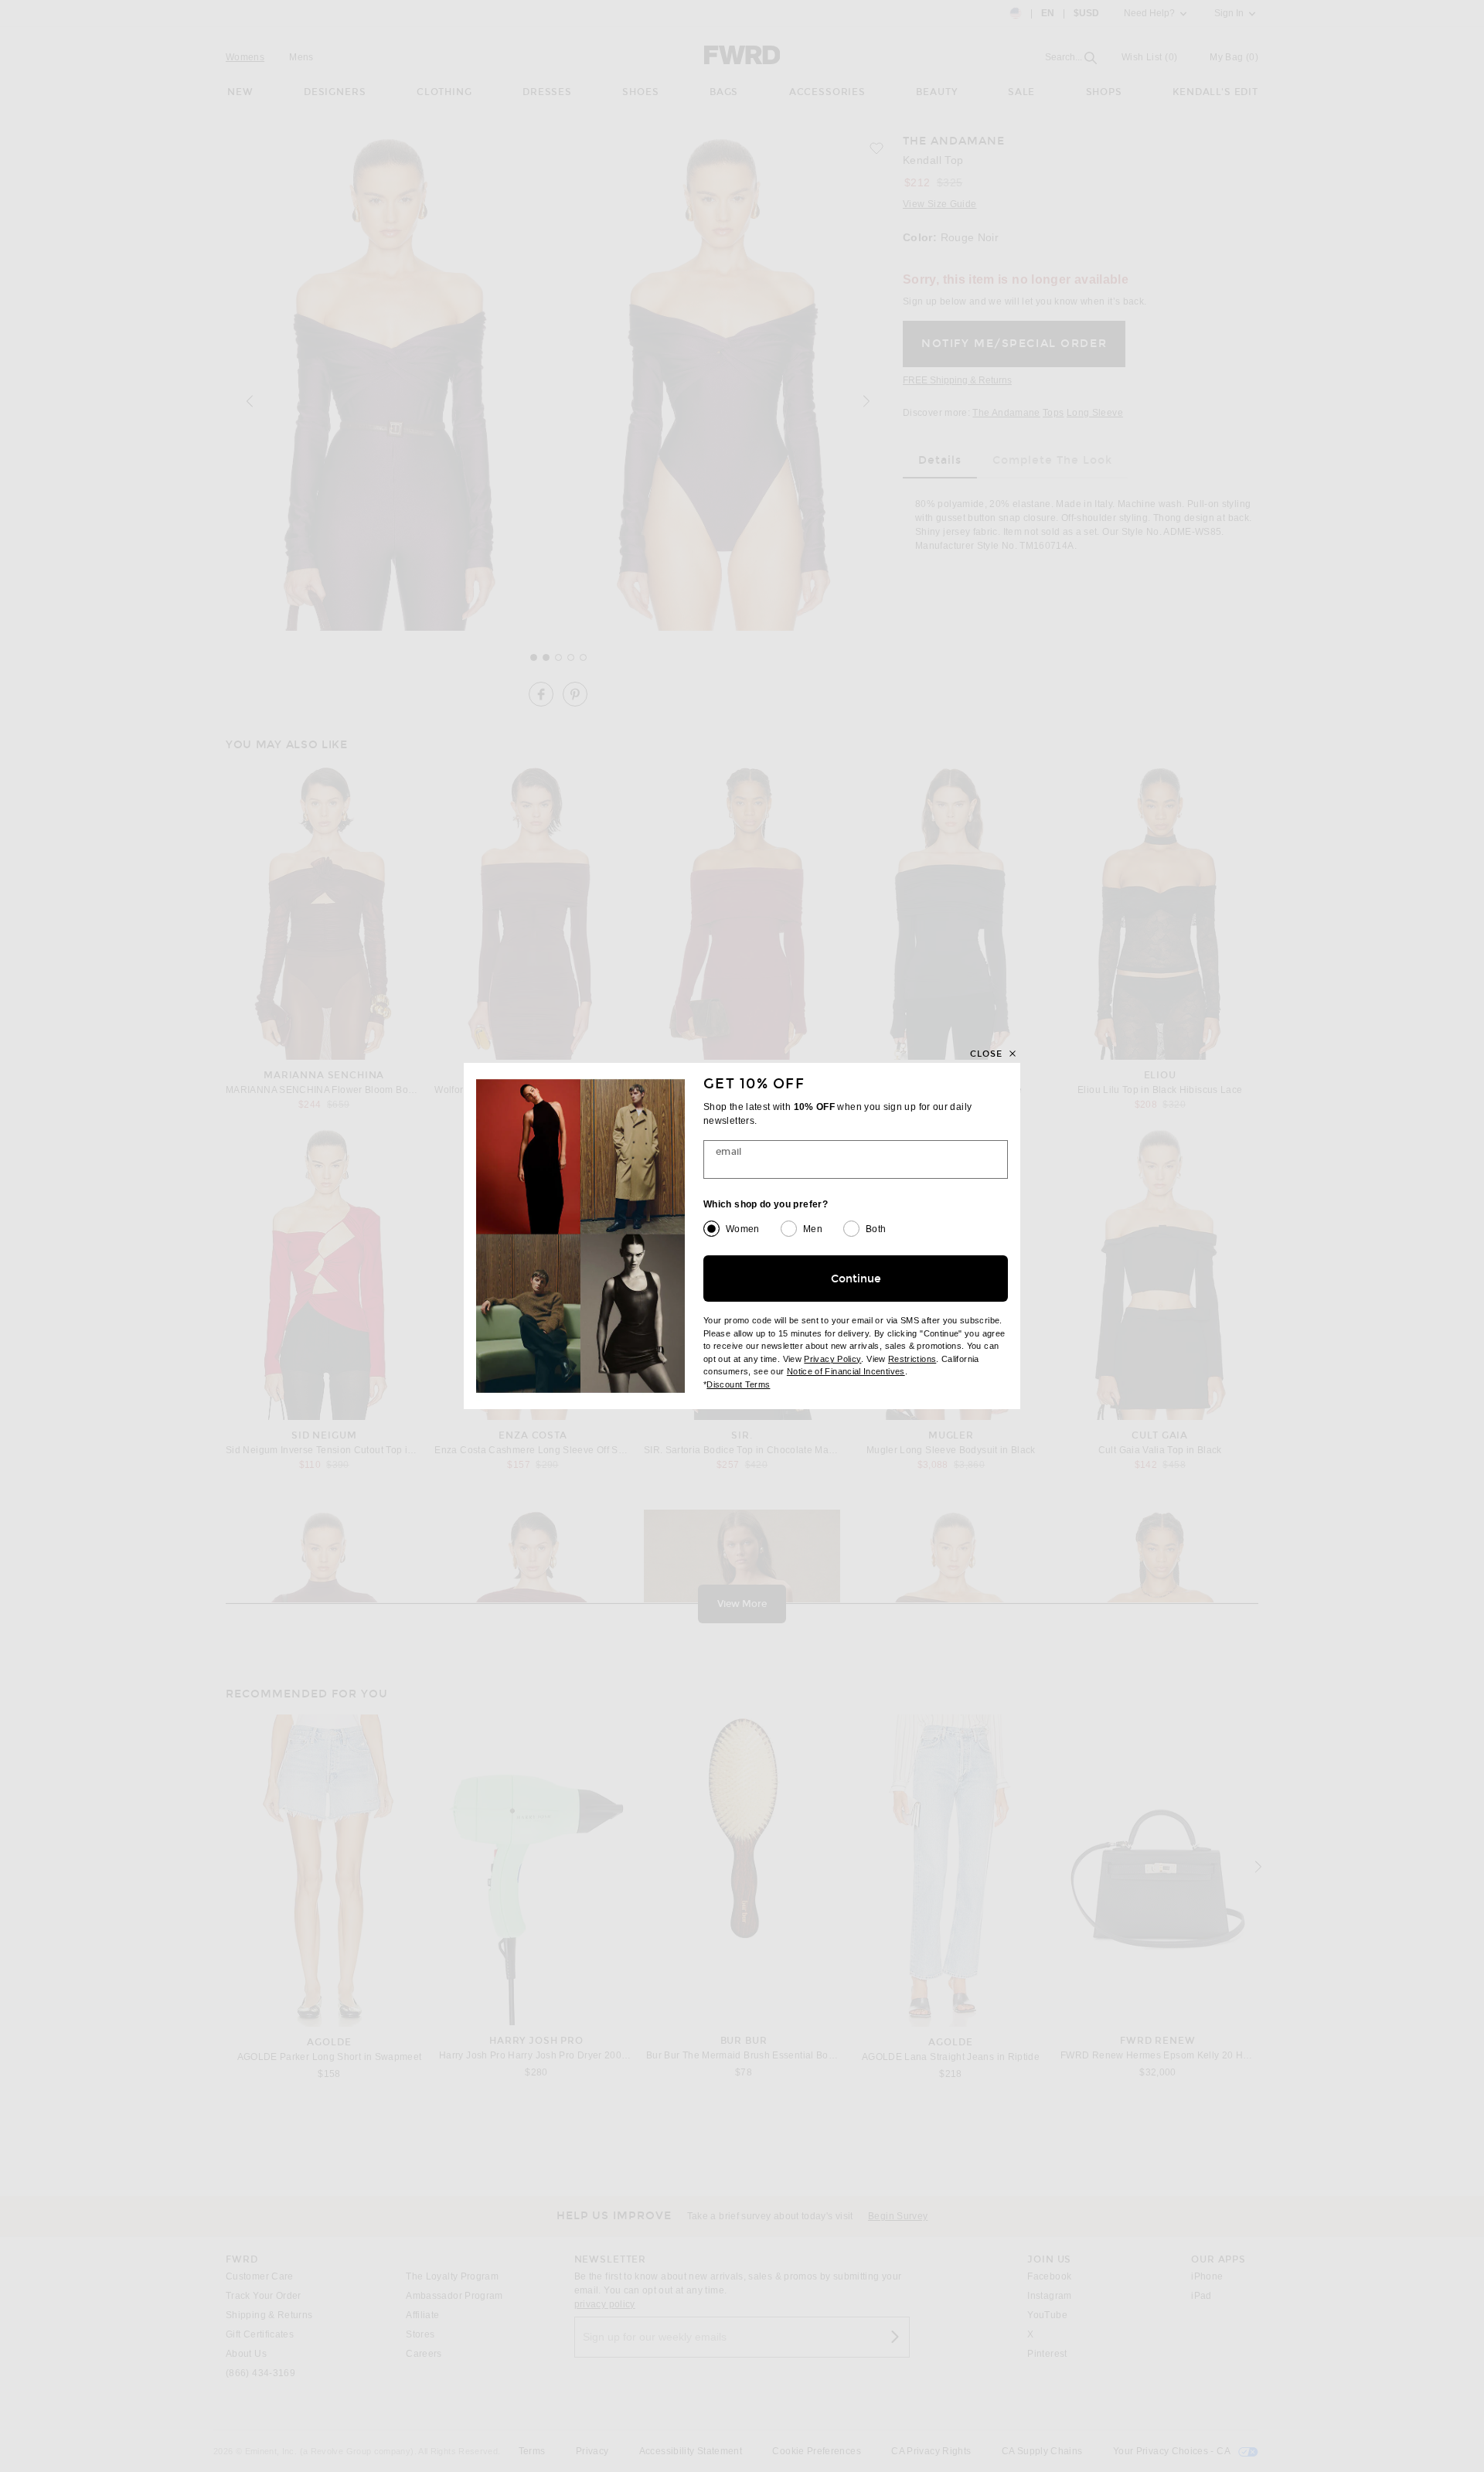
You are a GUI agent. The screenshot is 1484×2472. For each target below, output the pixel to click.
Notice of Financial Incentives (846, 1371)
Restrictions (912, 1359)
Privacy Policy (832, 1359)
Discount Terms (738, 1384)
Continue (856, 1279)
